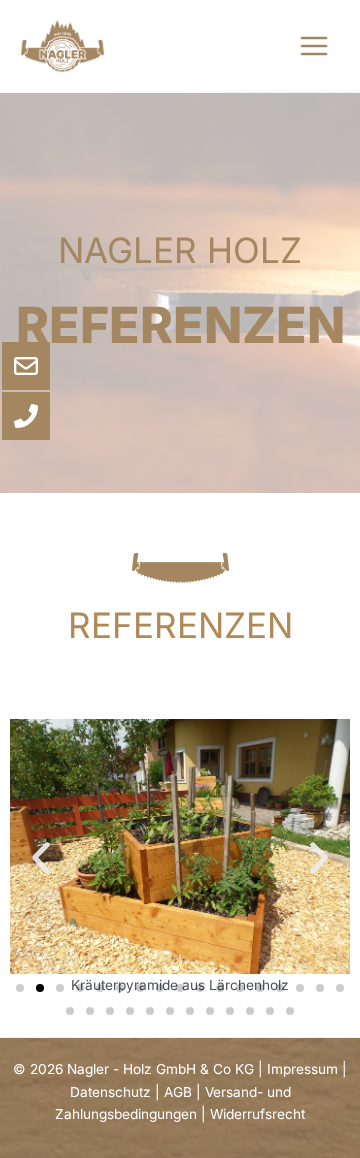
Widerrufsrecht (257, 1114)
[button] (41, 858)
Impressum (302, 1069)
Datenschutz (110, 1092)
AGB (178, 1092)
